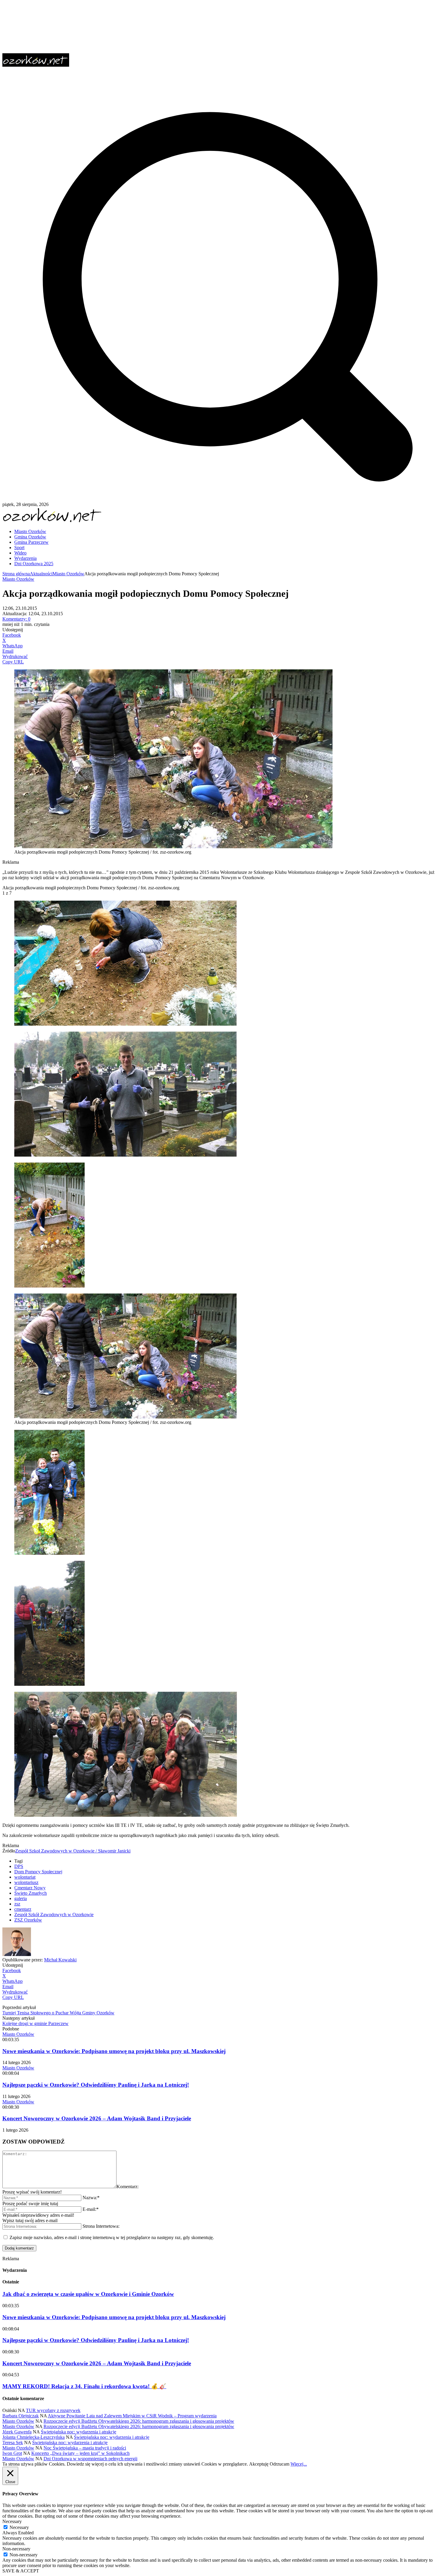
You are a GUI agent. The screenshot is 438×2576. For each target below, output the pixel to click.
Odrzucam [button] (279, 2464)
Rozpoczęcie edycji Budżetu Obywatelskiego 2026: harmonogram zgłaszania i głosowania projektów (139, 2421)
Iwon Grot (12, 2453)
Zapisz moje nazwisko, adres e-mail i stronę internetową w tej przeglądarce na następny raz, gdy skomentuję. (112, 2237)
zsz (17, 1904)
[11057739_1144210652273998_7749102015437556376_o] (125, 1417)
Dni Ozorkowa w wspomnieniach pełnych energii (90, 2459)
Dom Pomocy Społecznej (38, 1872)
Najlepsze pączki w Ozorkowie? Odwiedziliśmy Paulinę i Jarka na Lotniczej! (96, 2085)
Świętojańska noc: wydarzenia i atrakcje (79, 2432)
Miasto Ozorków (68, 574)
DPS (19, 1866)
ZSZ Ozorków (28, 1920)
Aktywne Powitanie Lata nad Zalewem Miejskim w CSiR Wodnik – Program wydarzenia (132, 2416)
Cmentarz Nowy (30, 1888)
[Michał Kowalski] (17, 1954)
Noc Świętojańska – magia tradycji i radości (85, 2448)
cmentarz (23, 1909)
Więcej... (299, 2464)
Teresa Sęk (13, 2443)
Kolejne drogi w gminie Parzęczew (35, 2023)
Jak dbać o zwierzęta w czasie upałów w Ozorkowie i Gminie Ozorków (88, 2294)
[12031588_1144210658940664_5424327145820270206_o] (49, 1286)
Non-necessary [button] (16, 2549)
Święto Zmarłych (31, 1893)
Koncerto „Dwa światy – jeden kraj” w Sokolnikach (80, 2453)
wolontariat (25, 1877)
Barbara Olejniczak (21, 2416)
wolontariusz (26, 1882)
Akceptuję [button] (259, 2464)
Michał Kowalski (60, 1960)
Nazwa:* (91, 2198)
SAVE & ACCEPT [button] (21, 2571)
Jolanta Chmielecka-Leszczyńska (34, 2437)
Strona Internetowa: (101, 2226)
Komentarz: (128, 2187)
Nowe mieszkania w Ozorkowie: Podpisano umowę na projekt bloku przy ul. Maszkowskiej (114, 2051)
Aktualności (41, 574)
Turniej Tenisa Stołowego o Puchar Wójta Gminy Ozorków (58, 2013)
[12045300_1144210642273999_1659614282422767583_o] (126, 1815)
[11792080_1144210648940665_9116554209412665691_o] (49, 1553)
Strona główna (16, 574)
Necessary (19, 2527)
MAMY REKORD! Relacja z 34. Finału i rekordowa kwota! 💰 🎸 (84, 2386)
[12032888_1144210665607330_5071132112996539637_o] (125, 1024)
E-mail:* (91, 2209)
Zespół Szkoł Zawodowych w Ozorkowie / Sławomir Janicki (73, 1851)
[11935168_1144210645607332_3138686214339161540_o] (125, 1155)
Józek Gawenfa (17, 2432)
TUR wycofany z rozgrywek (53, 2410)
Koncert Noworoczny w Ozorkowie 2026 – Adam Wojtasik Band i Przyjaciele (97, 2118)
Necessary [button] (12, 2521)
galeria (21, 1898)
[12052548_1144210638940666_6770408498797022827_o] (49, 1684)
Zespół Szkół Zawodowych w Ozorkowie (54, 1915)
